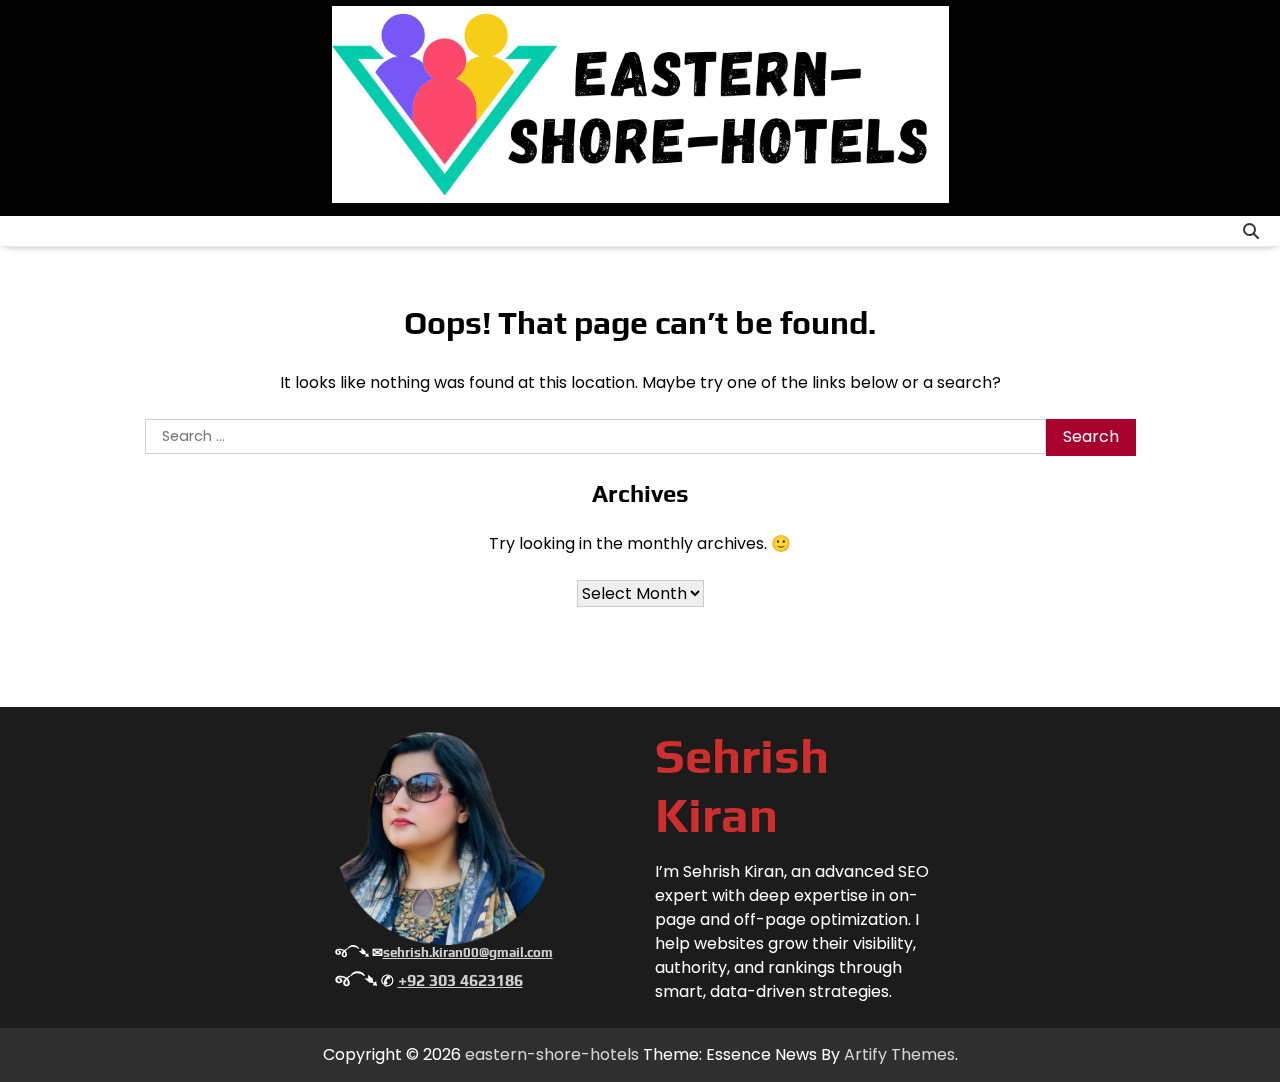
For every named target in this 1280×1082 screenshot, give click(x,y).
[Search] (1251, 231)
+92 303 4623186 (460, 980)
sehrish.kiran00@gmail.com (468, 952)
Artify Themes (899, 1054)
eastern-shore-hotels (552, 1054)
